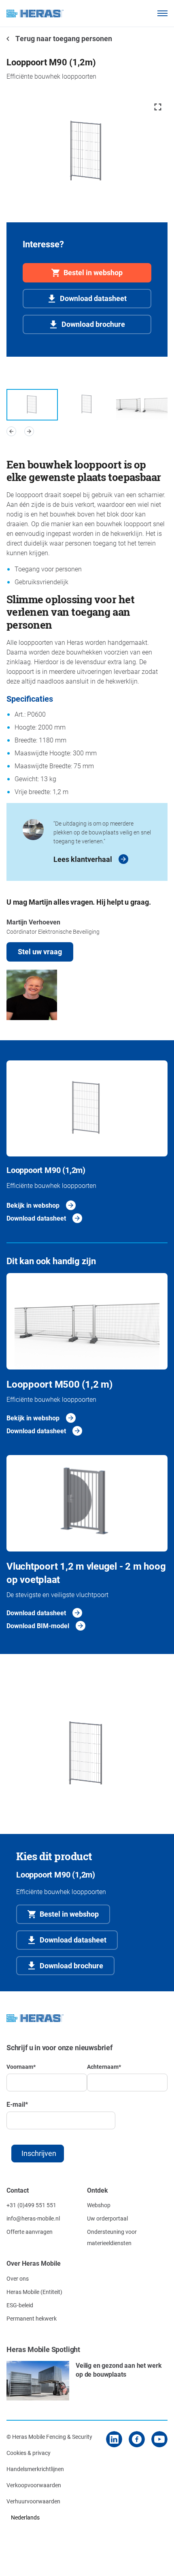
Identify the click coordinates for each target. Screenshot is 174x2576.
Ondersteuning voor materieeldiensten (112, 2237)
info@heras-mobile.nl (33, 2218)
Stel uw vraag (40, 951)
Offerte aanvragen (30, 2232)
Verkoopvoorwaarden (34, 2485)
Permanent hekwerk (32, 2318)
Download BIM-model (38, 1626)
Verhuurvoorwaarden (33, 2501)
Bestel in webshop (93, 272)
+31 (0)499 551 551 (31, 2205)
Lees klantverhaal (83, 859)
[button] (11, 431)
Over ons (18, 2278)
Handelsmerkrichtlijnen (35, 2469)
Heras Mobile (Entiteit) (34, 2292)
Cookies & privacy (29, 2453)
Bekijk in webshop (33, 1205)
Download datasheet (93, 298)
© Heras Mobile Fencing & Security (49, 2437)
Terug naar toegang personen (63, 38)
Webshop (99, 2205)
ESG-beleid (20, 2305)
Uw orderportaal (107, 2218)
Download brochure (93, 324)
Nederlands (25, 2517)
